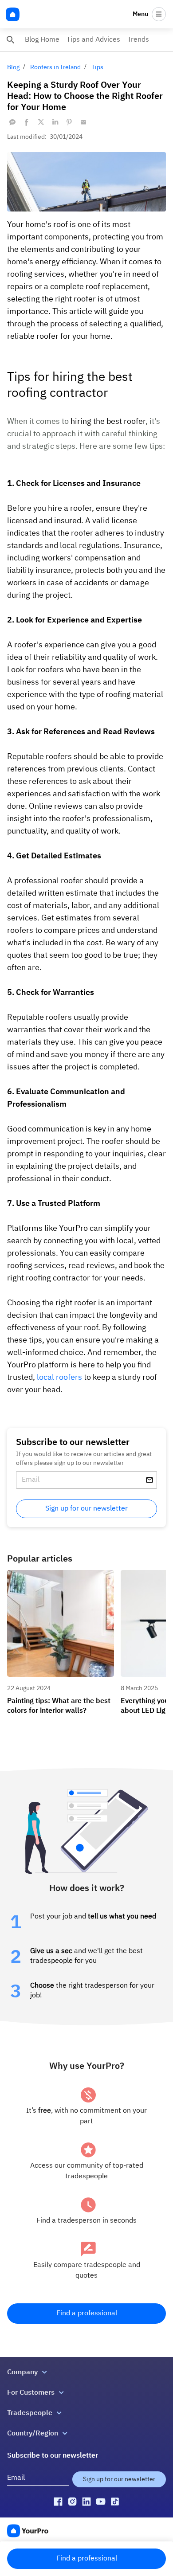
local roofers (59, 1378)
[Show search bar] (11, 40)
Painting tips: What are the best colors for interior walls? (60, 1578)
